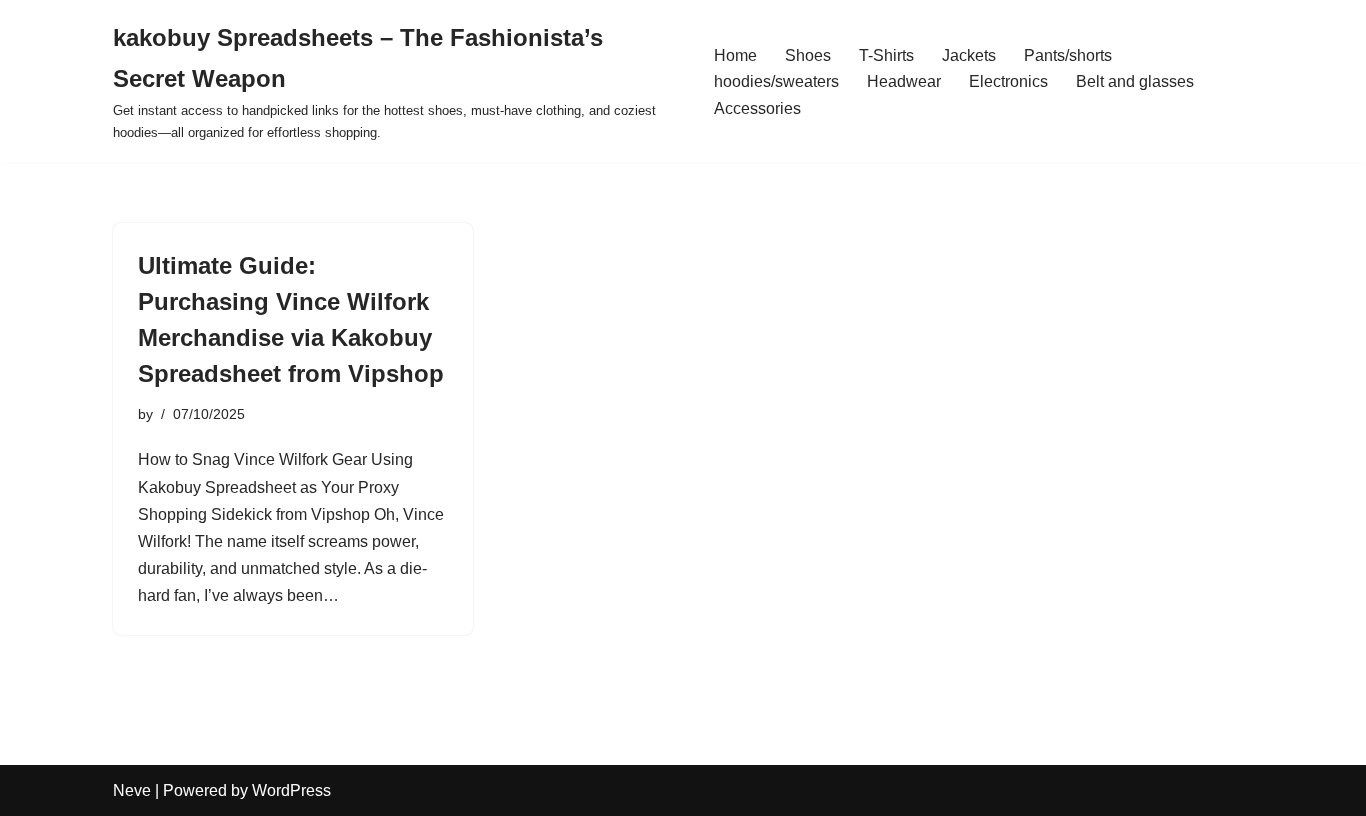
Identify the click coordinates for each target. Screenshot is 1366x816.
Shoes (808, 55)
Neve (132, 790)
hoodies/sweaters (776, 81)
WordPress (291, 790)
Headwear (904, 81)
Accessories (757, 108)
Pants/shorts (1068, 55)
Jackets (969, 55)
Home (735, 55)
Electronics (1008, 81)
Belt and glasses (1135, 81)
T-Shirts (886, 55)
